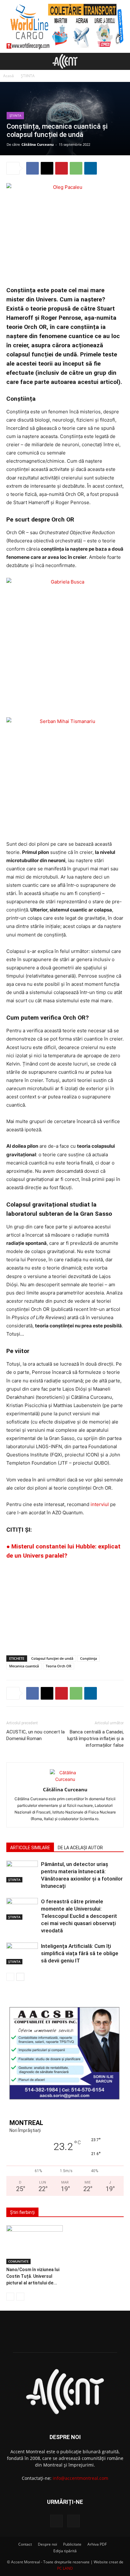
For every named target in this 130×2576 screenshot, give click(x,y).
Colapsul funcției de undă (52, 1658)
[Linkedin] (91, 168)
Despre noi (47, 2544)
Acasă (9, 76)
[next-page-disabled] (20, 2297)
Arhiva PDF (97, 2544)
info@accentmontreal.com (80, 2478)
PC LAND (65, 2568)
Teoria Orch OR (59, 1666)
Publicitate (72, 2544)
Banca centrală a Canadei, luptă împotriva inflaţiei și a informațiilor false (95, 1739)
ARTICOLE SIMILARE (30, 1848)
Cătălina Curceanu (38, 144)
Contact (25, 2544)
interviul (100, 1504)
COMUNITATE (18, 2261)
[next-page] (20, 1977)
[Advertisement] (65, 1604)
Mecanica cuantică (24, 1666)
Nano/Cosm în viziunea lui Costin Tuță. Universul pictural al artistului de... (33, 2276)
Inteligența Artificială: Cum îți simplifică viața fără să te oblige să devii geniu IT (80, 1953)
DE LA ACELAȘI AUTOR (80, 1848)
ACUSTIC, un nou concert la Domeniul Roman (35, 1735)
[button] (11, 61)
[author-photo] (65, 1779)
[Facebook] (32, 168)
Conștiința (89, 1658)
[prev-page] (10, 1977)
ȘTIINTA (28, 76)
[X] (47, 168)
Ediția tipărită (65, 2551)
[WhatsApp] (76, 168)
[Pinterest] (62, 168)
